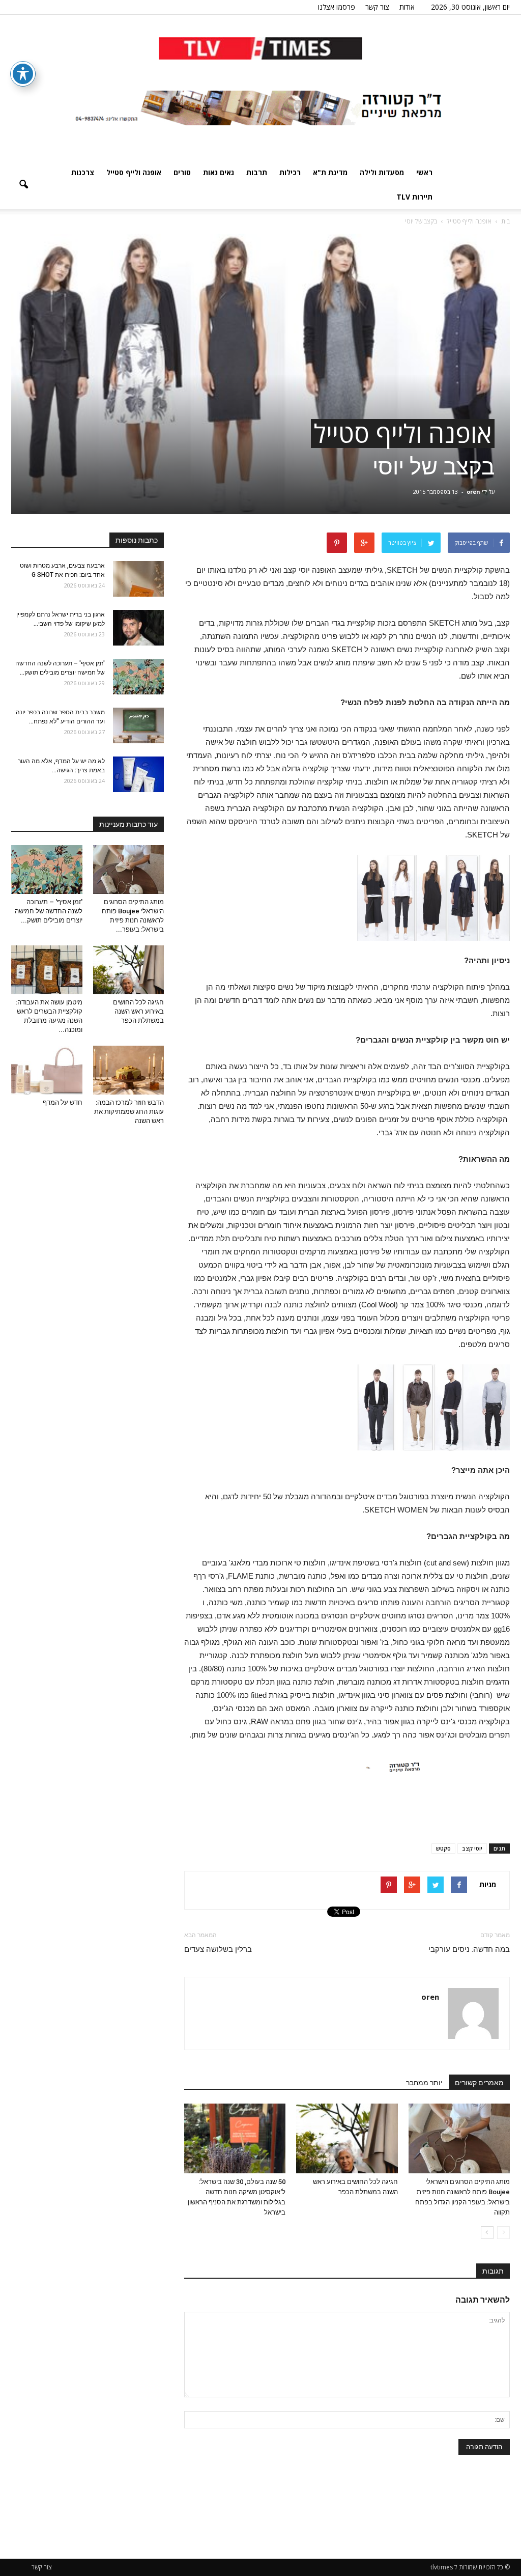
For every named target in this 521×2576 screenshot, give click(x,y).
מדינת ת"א (330, 172)
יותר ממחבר (424, 2083)
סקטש (443, 1848)
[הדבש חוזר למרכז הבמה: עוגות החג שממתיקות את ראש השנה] (129, 1070)
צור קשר (377, 7)
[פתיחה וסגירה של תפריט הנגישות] (23, 74)
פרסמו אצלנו (337, 7)
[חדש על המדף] (47, 1070)
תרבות (257, 172)
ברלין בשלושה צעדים (218, 1949)
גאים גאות (219, 172)
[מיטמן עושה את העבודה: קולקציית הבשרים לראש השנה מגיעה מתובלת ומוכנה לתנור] (47, 970)
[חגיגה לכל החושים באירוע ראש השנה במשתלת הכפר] (347, 2138)
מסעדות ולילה (382, 172)
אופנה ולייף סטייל (134, 172)
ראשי (424, 172)
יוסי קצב (472, 1848)
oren (473, 492)
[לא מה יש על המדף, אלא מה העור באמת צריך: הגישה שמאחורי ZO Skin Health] (138, 774)
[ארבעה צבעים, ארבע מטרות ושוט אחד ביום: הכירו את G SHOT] (138, 579)
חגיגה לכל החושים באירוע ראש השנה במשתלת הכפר (138, 1011)
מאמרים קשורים (479, 2083)
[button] (23, 185)
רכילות (290, 172)
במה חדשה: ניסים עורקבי (469, 1949)
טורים (182, 172)
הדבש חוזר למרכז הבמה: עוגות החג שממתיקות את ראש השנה (129, 1112)
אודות (407, 7)
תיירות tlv (414, 197)
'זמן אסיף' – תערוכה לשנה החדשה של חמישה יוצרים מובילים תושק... (49, 911)
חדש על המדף (63, 1102)
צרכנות (83, 172)
